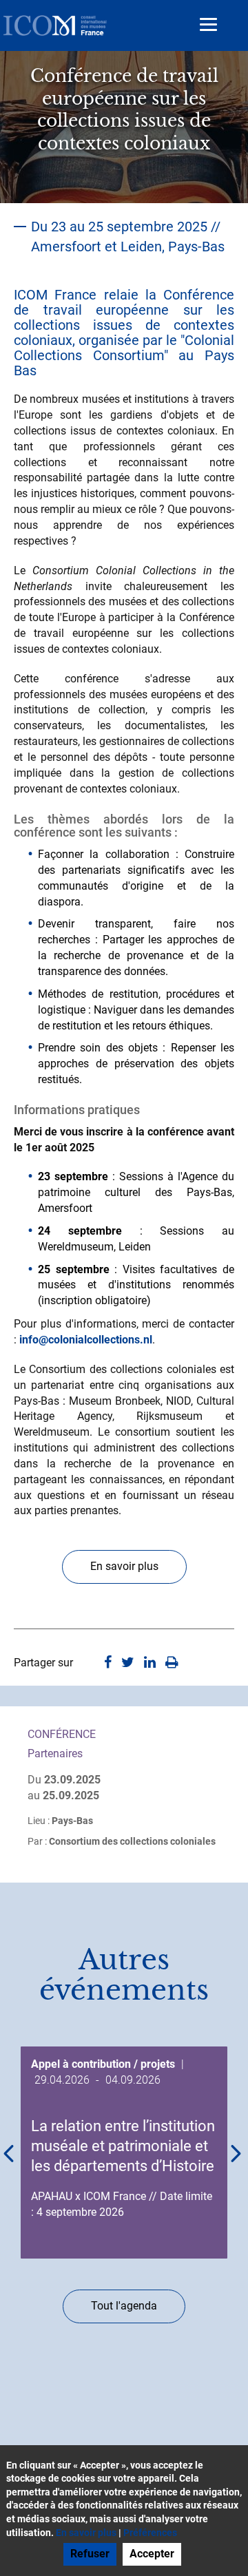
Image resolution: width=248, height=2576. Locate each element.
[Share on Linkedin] (150, 1663)
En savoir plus (124, 1566)
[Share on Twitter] (128, 1663)
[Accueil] (55, 25)
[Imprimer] (172, 1663)
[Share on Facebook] (108, 1663)
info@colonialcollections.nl (86, 1340)
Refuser (90, 2554)
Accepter (152, 2554)
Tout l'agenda (124, 2306)
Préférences (150, 2533)
